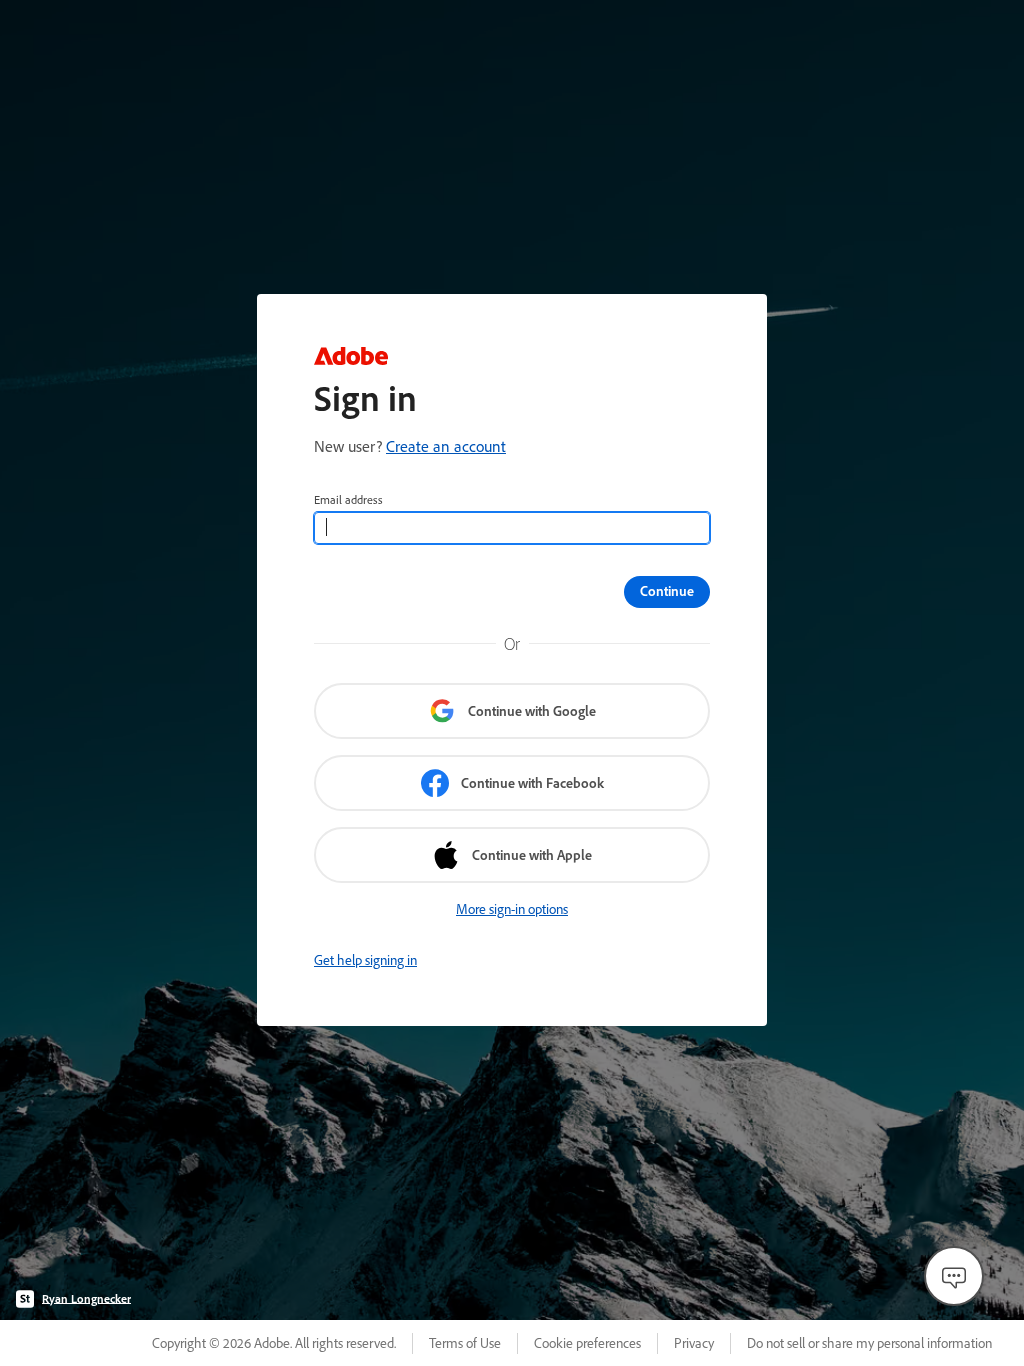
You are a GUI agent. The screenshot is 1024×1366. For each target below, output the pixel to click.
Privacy (694, 1343)
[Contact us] (954, 1276)
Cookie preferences (587, 1343)
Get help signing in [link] (365, 960)
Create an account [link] (446, 446)
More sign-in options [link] (512, 909)
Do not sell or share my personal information (869, 1343)
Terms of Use (465, 1343)
